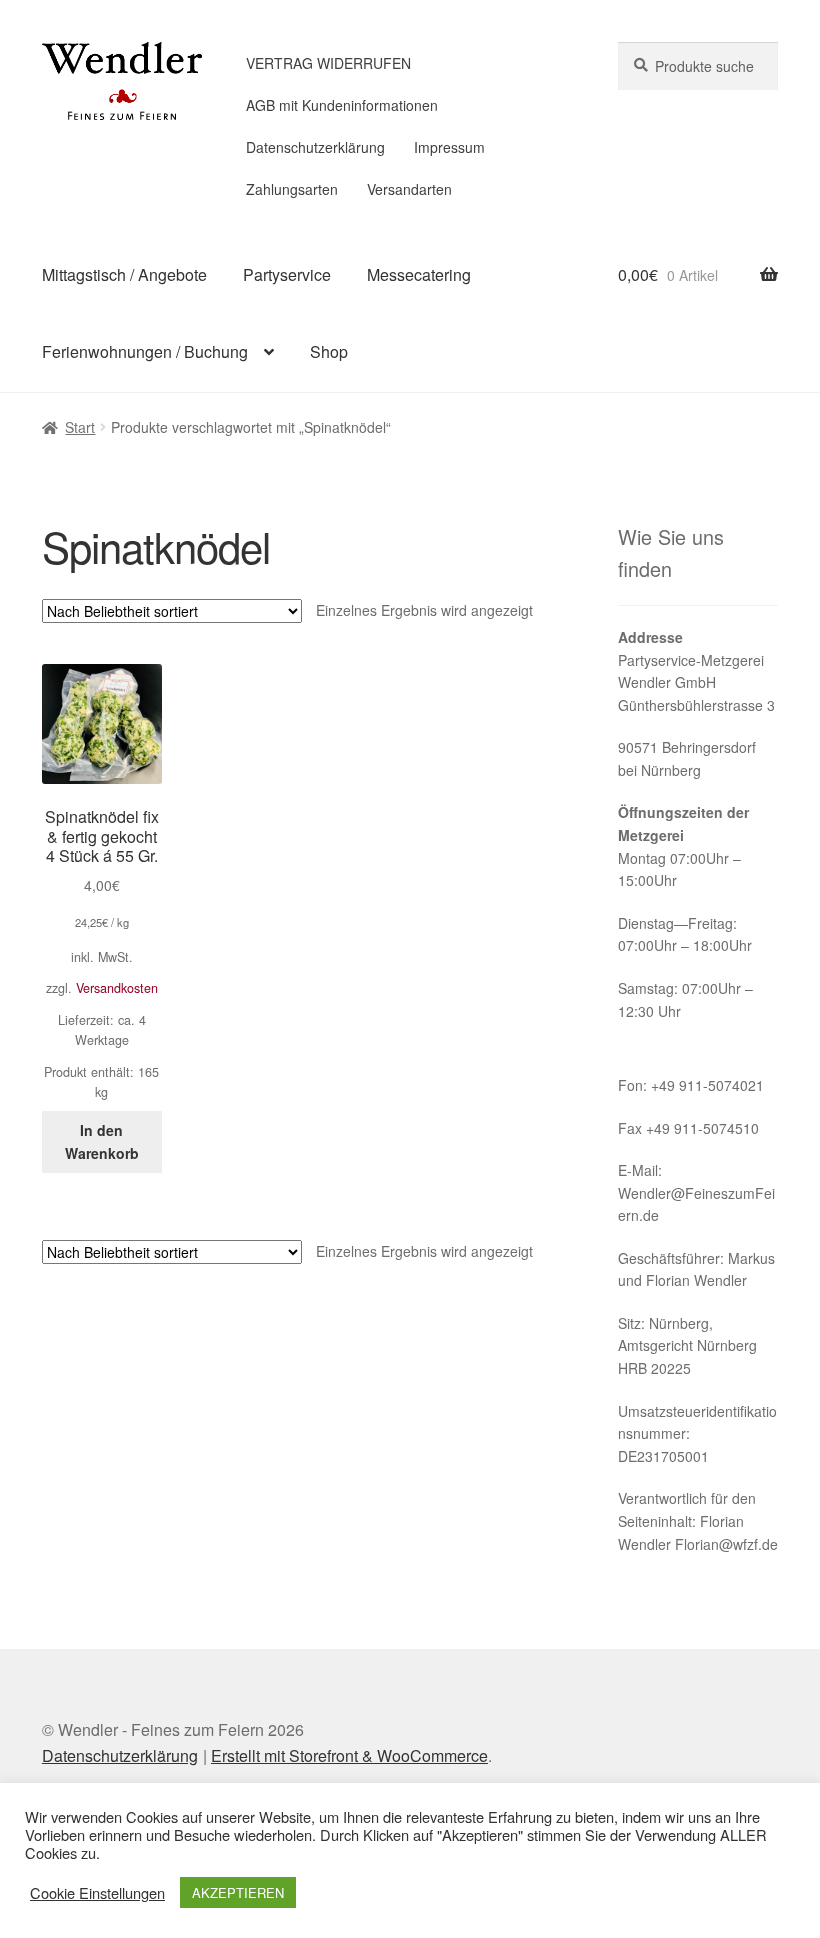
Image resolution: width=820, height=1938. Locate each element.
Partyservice (287, 274)
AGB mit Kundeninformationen (342, 105)
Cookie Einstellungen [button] (97, 1893)
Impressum (449, 147)
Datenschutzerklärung (315, 147)
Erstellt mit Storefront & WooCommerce (349, 1755)
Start (80, 427)
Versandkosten (117, 988)
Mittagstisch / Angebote (124, 274)
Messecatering (419, 274)
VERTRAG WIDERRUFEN (328, 63)
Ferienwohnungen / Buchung (145, 351)
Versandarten (409, 189)
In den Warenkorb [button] (102, 1141)
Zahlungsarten (292, 189)
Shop (329, 351)
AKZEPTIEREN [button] (238, 1892)
